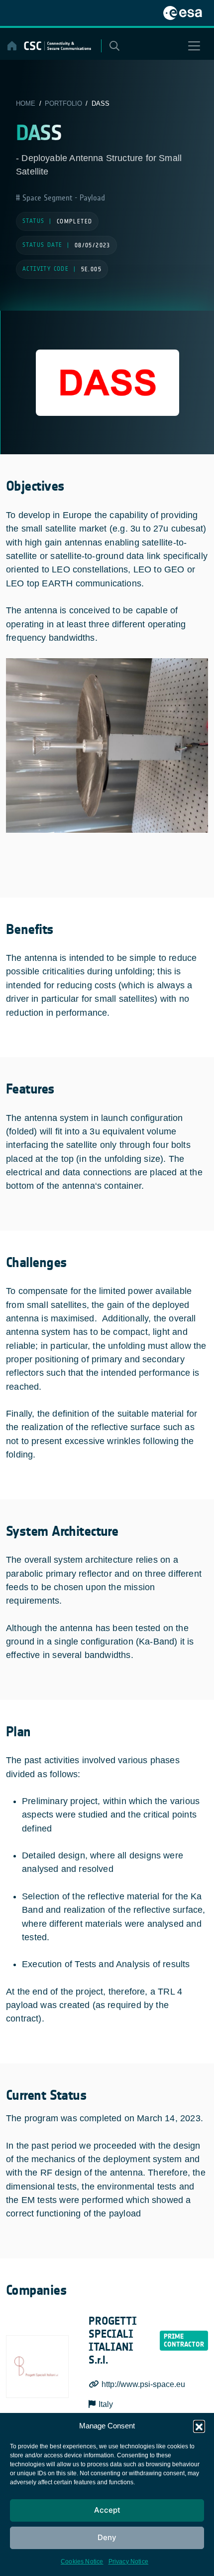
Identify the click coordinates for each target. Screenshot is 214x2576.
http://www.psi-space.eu (143, 2384)
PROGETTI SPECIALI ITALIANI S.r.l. (113, 2341)
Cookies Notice (82, 2562)
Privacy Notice (129, 2562)
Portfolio (63, 103)
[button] (199, 2426)
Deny (107, 2537)
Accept (107, 2510)
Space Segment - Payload (62, 198)
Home (26, 103)
